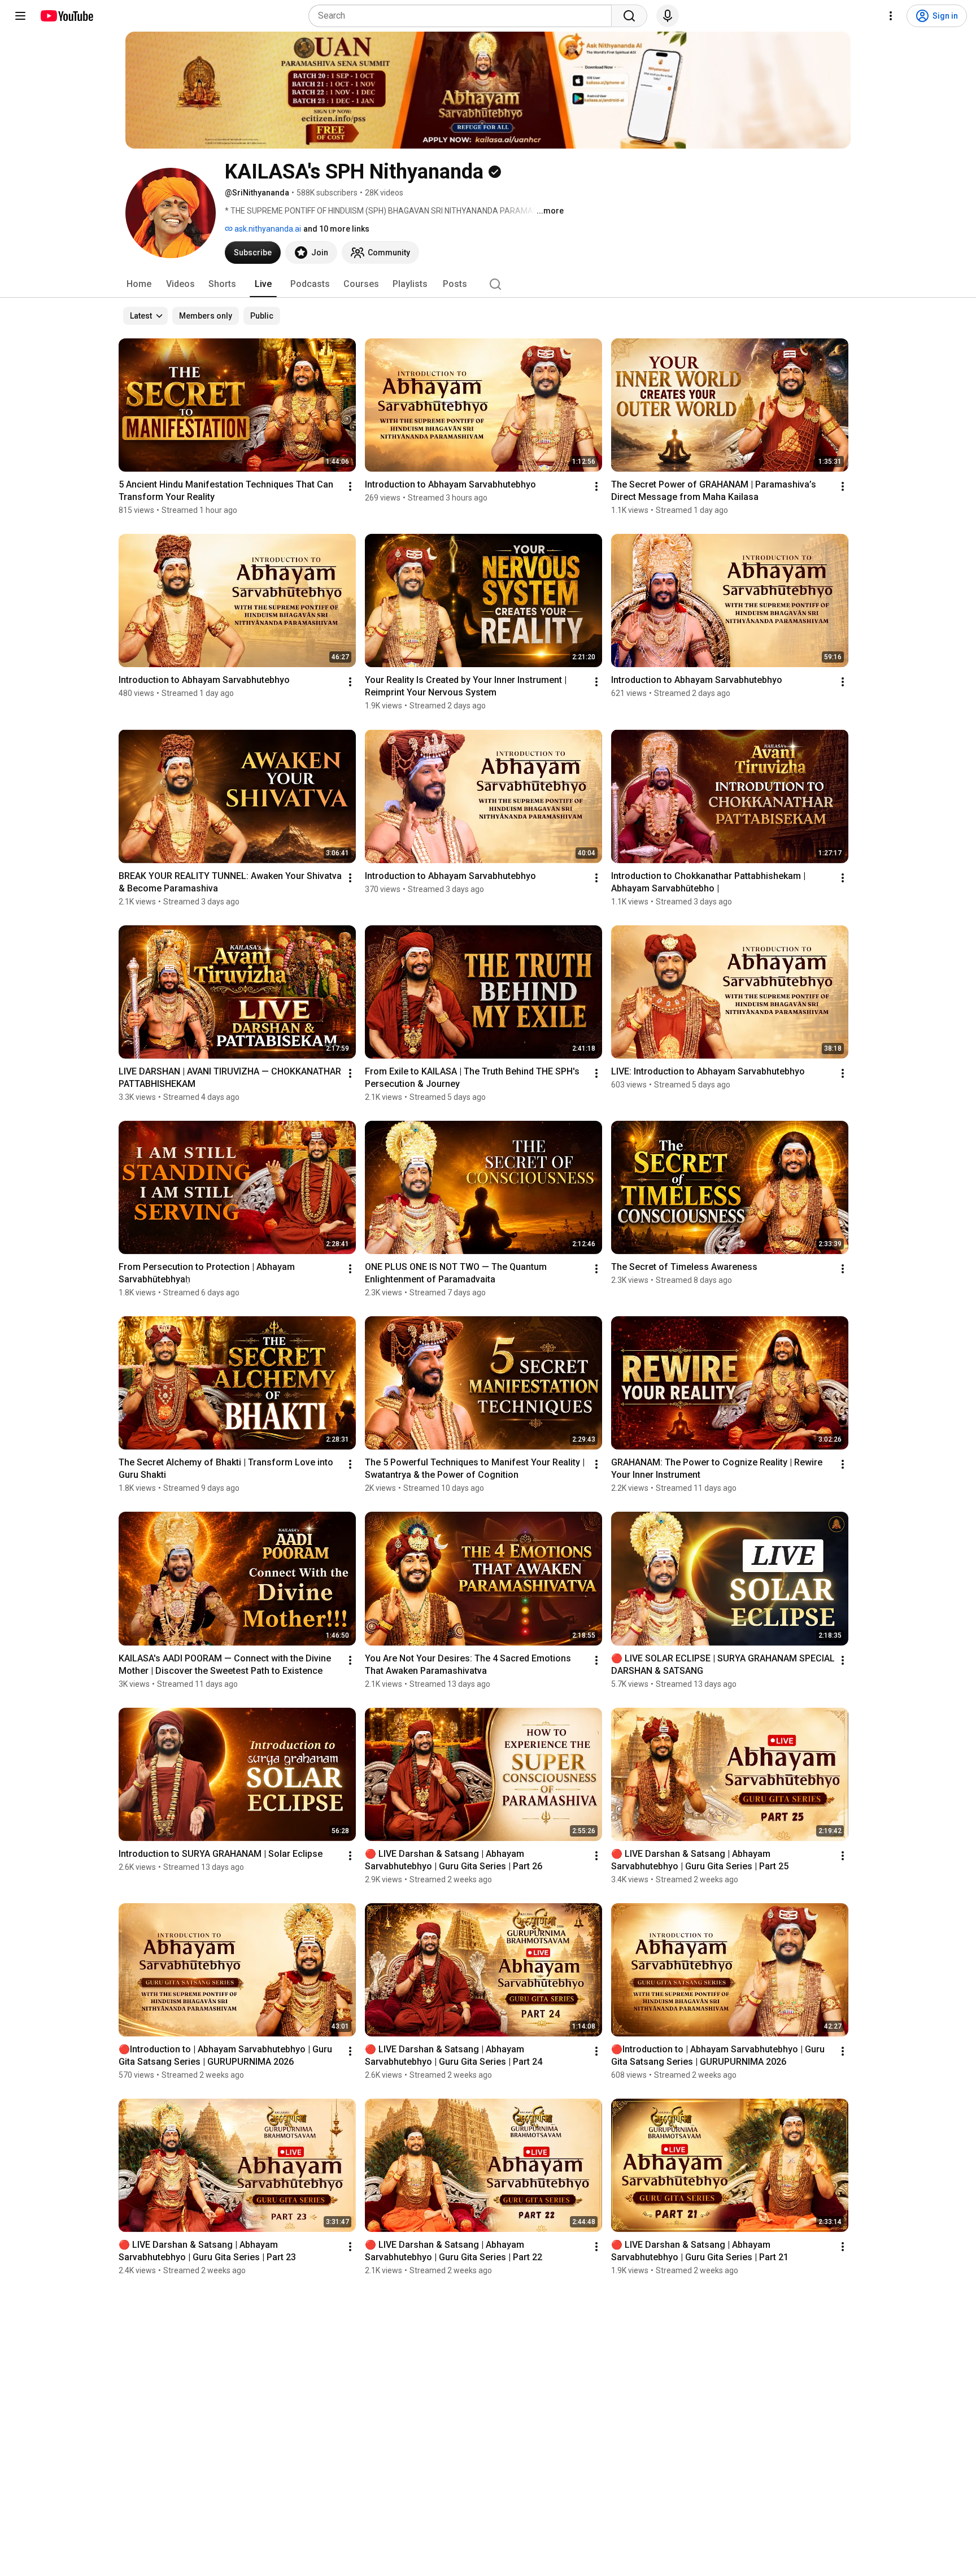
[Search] (629, 16)
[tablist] (488, 284)
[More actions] (350, 486)
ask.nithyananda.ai (267, 229)
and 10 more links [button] (336, 229)
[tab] (139, 284)
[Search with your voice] (668, 16)
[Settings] (891, 16)
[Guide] (20, 16)
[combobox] (463, 16)
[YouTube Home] (66, 16)
